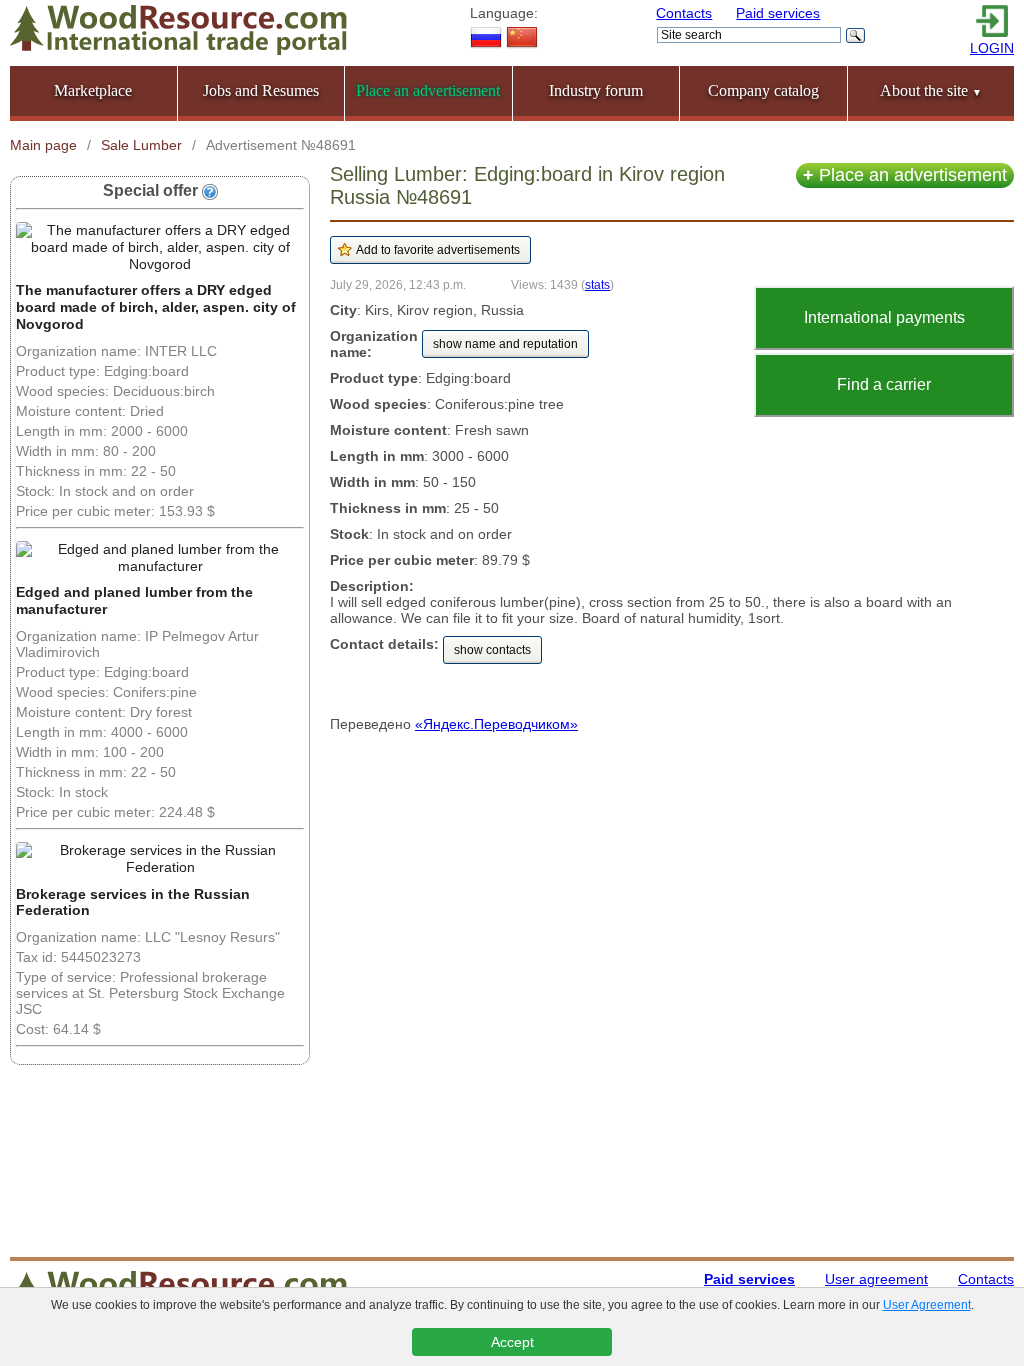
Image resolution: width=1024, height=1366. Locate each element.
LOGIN (992, 48)
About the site (931, 90)
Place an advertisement (905, 175)
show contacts (492, 650)
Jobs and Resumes (261, 90)
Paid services (778, 13)
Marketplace (93, 90)
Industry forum (596, 90)
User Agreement (927, 1305)
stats (597, 284)
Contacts (684, 13)
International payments (884, 317)
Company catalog (763, 90)
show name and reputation (505, 344)
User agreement (876, 1279)
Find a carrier (884, 384)
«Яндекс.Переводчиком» (496, 724)
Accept (512, 1342)
